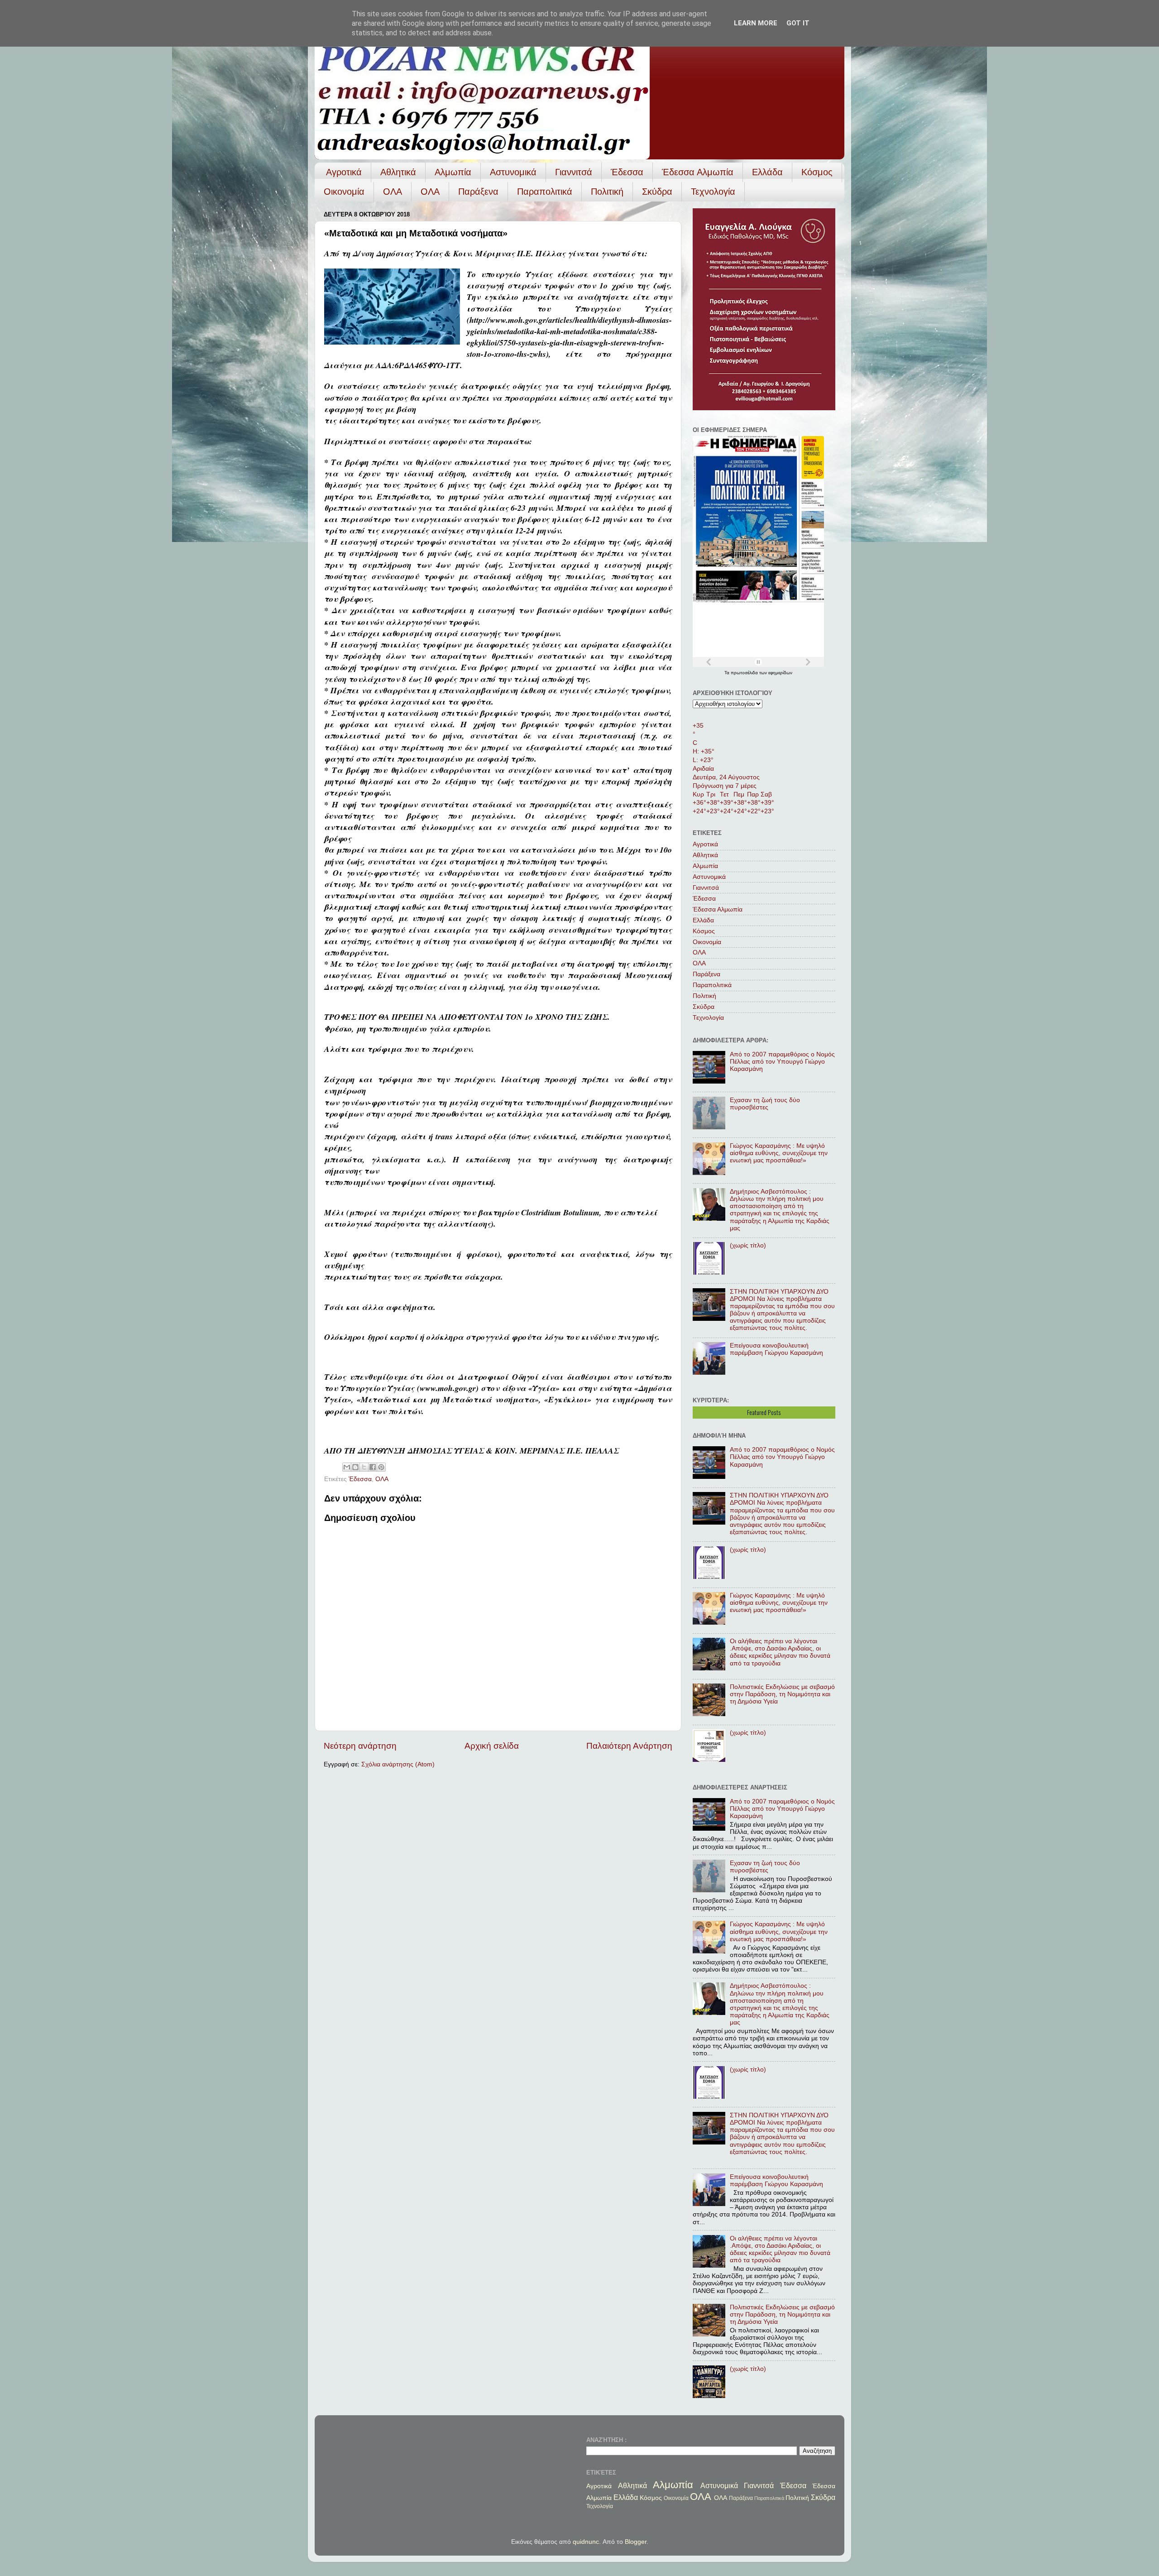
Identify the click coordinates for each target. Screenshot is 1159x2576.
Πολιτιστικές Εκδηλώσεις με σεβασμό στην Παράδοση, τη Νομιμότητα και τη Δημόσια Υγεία (782, 1694)
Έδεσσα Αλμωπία (698, 172)
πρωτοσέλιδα (745, 673)
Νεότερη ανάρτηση (360, 1746)
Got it (798, 23)
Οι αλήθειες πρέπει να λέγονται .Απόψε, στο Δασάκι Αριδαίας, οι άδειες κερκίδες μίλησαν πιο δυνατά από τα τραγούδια (780, 1652)
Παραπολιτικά (545, 192)
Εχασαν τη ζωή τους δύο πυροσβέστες (765, 1104)
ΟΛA (430, 192)
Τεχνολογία (713, 192)
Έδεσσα (627, 172)
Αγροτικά (344, 172)
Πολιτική (607, 192)
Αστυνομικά (513, 172)
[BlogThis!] (355, 1467)
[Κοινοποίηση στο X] (364, 1467)
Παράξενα (478, 192)
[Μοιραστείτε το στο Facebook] (373, 1467)
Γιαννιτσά (574, 172)
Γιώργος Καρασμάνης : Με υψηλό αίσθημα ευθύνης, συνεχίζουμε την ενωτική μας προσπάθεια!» (779, 1153)
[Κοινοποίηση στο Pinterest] (381, 1467)
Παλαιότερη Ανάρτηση (629, 1746)
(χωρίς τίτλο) (748, 1245)
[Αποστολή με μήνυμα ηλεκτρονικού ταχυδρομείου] (347, 1467)
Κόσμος (817, 172)
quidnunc (586, 2542)
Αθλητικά (398, 172)
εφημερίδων (780, 673)
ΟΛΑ (393, 192)
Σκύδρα (657, 192)
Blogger (636, 2542)
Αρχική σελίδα (492, 1746)
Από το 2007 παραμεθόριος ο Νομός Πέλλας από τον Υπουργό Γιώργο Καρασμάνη (782, 1062)
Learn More (756, 23)
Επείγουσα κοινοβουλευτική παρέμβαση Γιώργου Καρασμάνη (776, 1349)
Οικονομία (344, 192)
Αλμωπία (453, 172)
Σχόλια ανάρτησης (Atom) (398, 1764)
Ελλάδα (767, 172)
